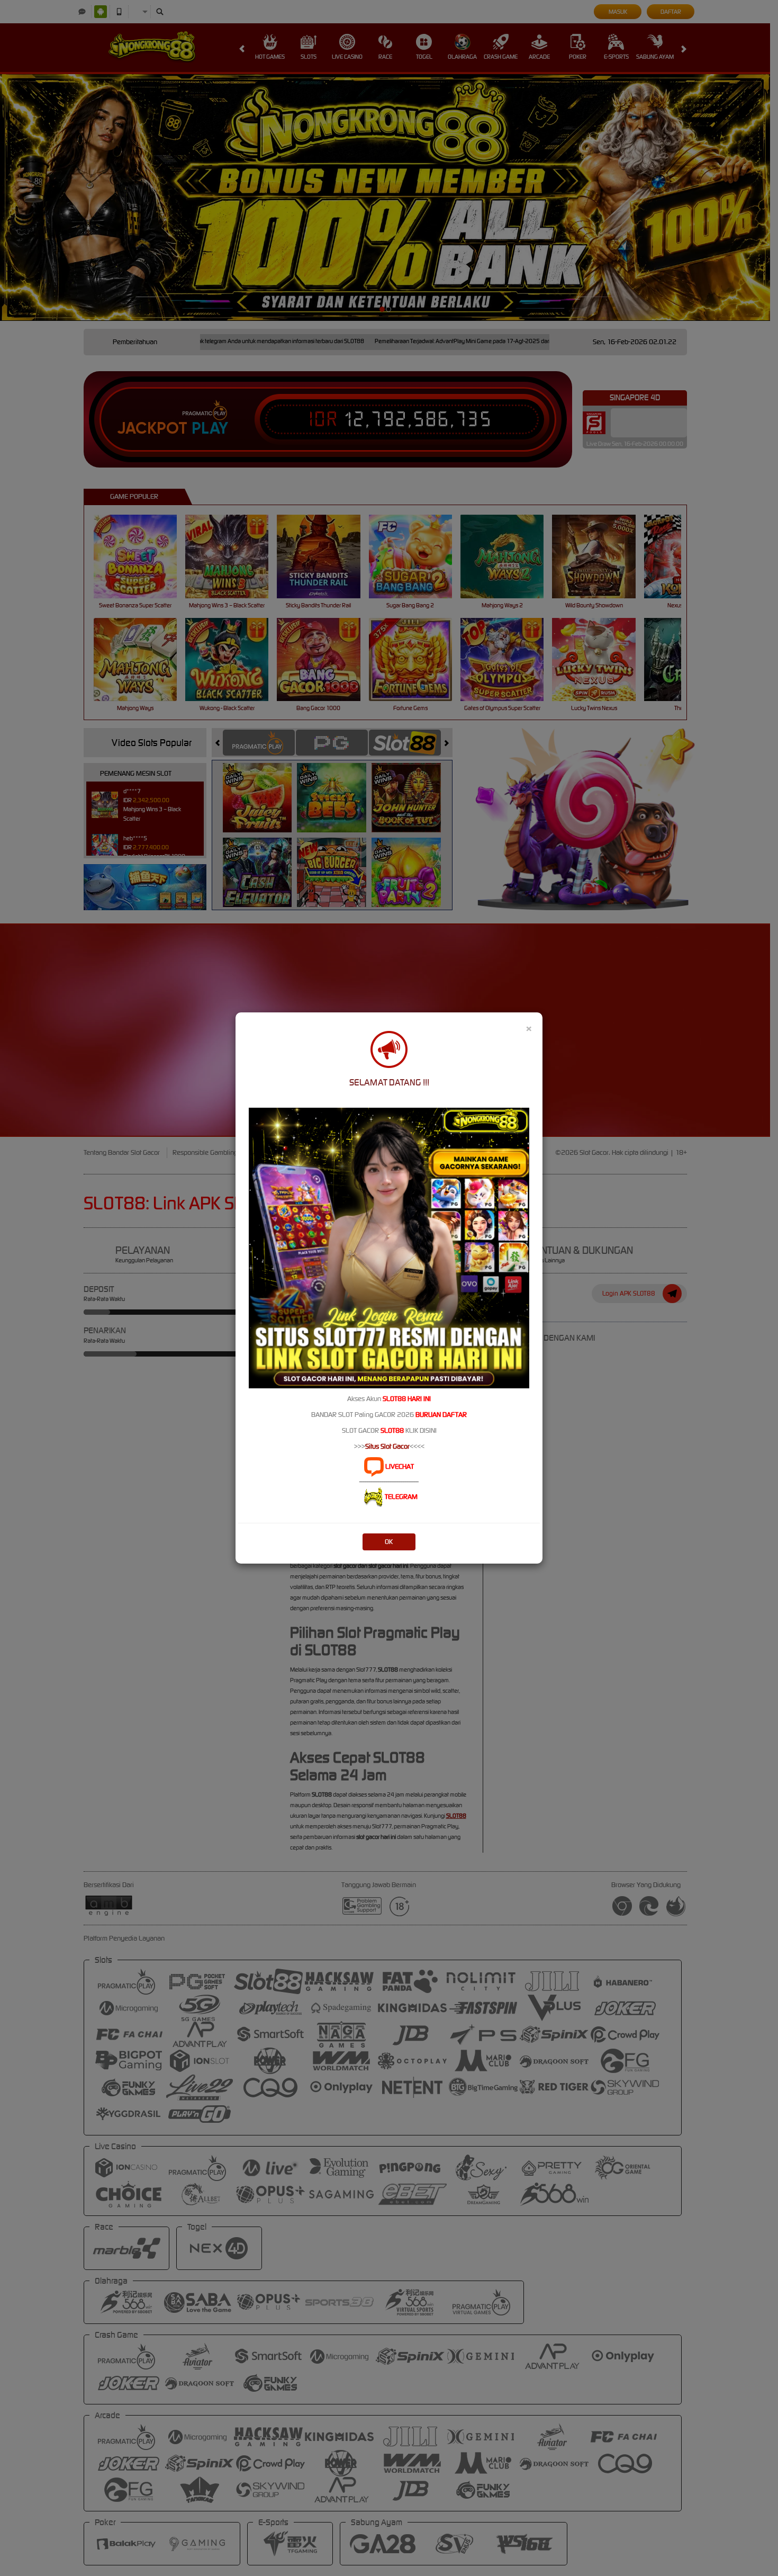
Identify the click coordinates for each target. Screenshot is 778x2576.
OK (389, 1542)
